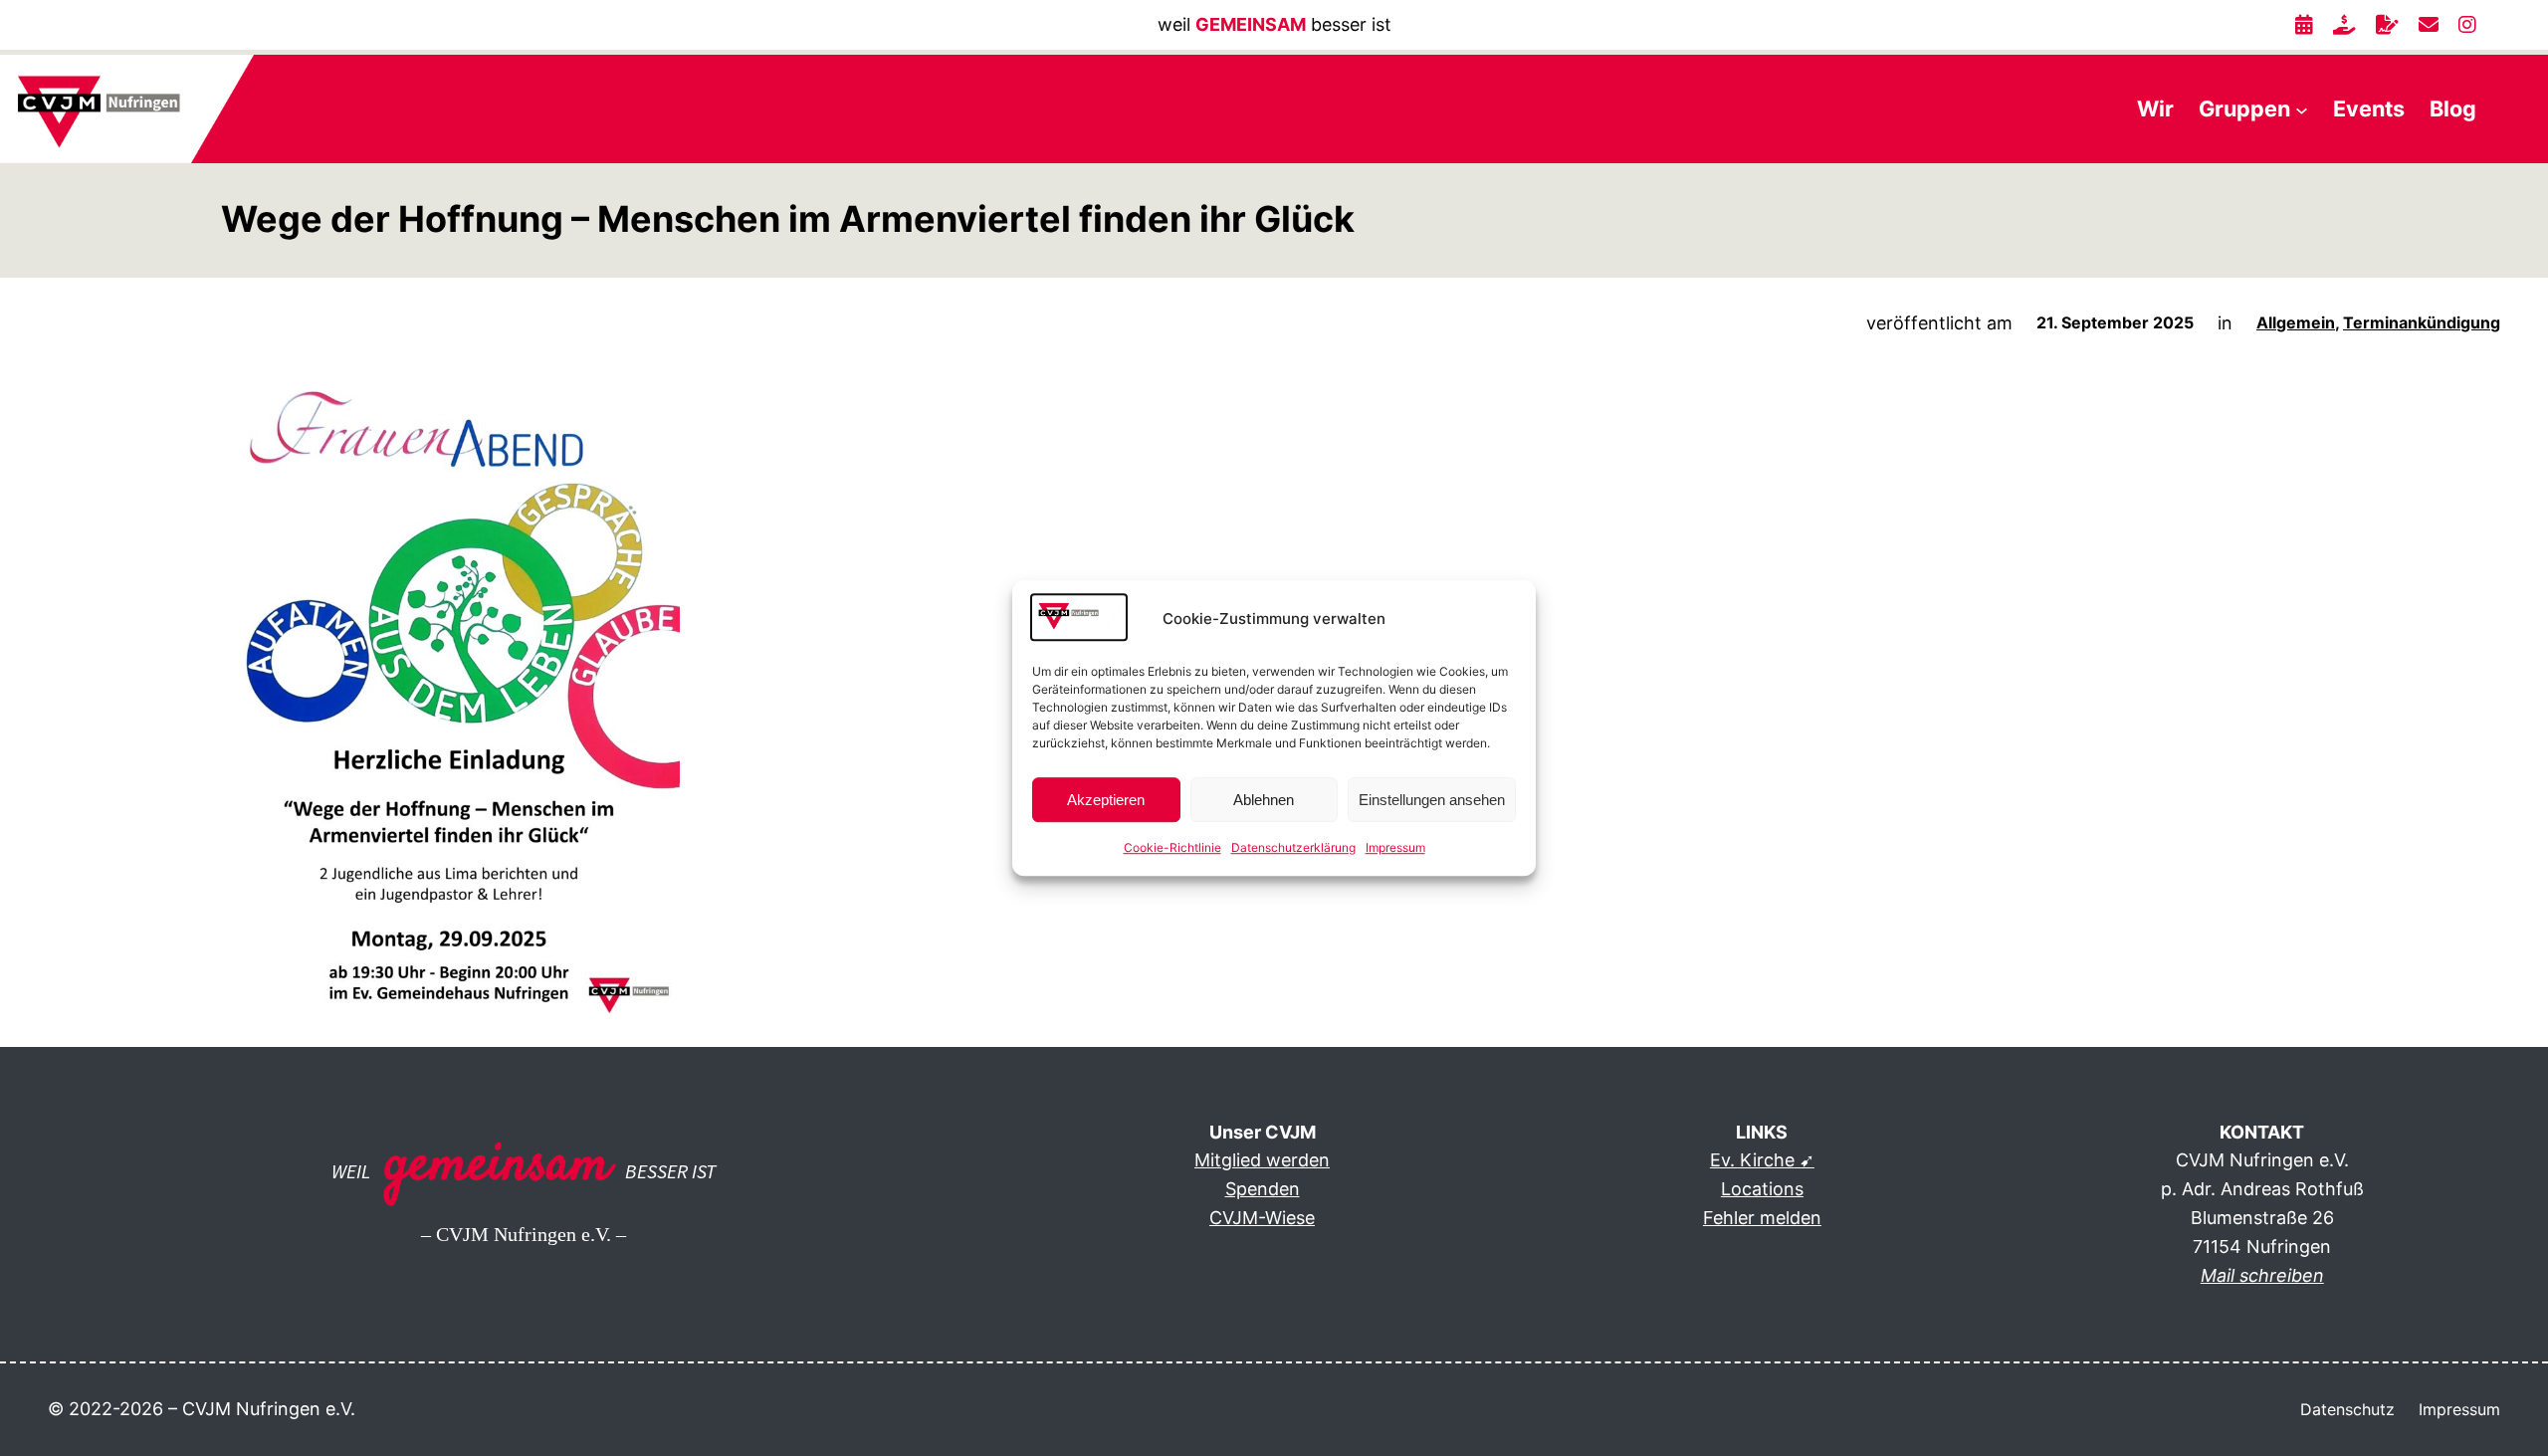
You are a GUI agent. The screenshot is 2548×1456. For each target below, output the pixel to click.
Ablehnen (1264, 800)
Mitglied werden (1262, 1160)
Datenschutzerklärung (1293, 848)
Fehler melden (1762, 1218)
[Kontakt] (2429, 25)
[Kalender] (2304, 25)
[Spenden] (2344, 25)
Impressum (1395, 848)
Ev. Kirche (1752, 1160)
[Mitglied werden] (2387, 25)
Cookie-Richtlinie (1172, 848)
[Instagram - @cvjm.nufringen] (2467, 25)
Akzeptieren (1106, 800)
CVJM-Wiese (1262, 1218)
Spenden (1263, 1189)
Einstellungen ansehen (1432, 800)
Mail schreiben (2262, 1275)
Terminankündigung (2422, 322)
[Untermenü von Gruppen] (2302, 109)
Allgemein (2296, 322)
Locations (1762, 1189)
